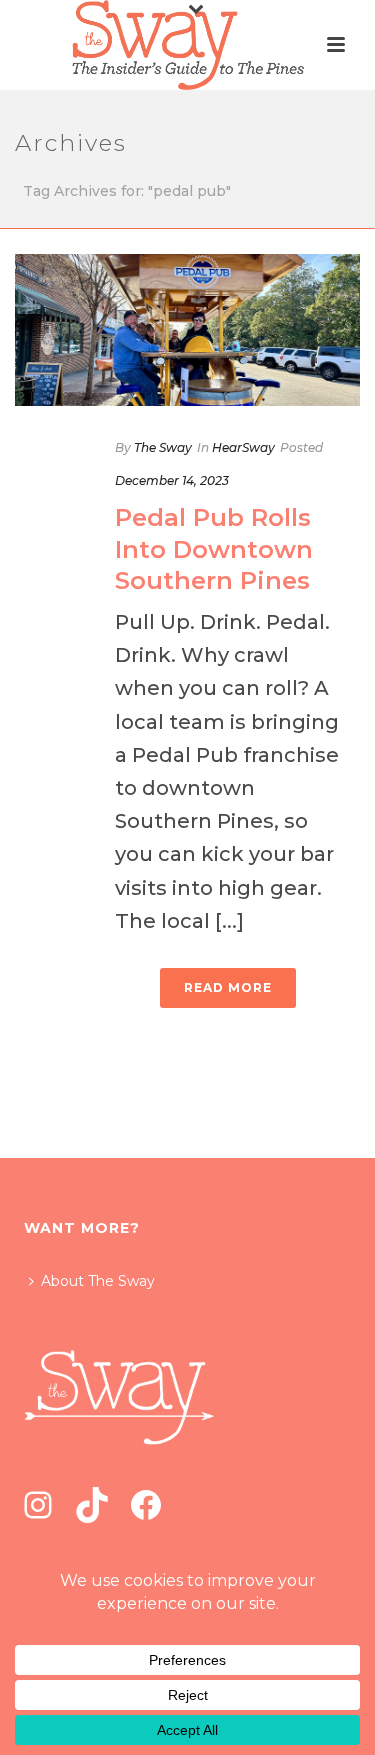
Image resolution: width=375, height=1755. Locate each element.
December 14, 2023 (172, 480)
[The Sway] (187, 45)
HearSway (243, 447)
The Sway (163, 447)
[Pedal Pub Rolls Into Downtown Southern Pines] (187, 330)
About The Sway (98, 1281)
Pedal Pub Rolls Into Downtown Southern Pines (214, 548)
